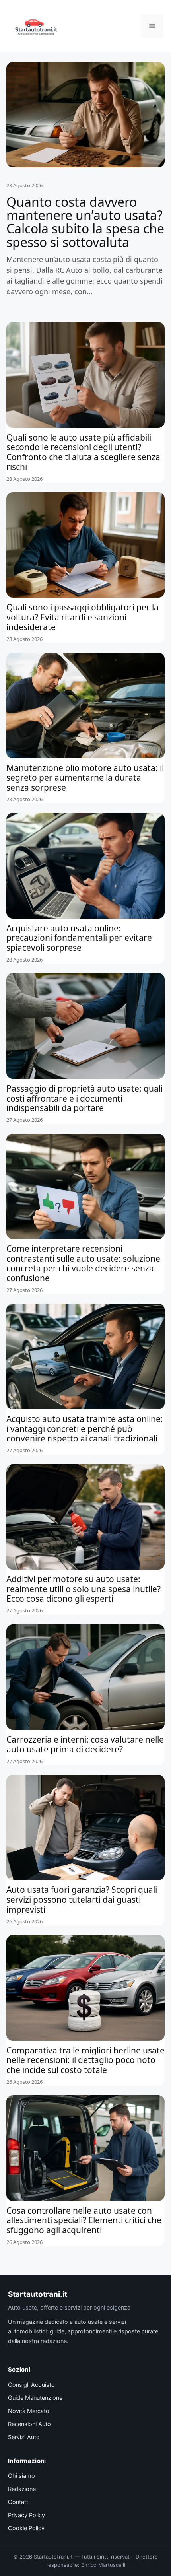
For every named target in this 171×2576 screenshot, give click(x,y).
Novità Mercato (29, 2411)
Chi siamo (21, 2476)
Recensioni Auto (29, 2424)
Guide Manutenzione (35, 2398)
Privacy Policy (26, 2515)
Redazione (22, 2489)
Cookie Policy (26, 2528)
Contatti (19, 2502)
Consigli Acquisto (31, 2385)
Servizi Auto (24, 2437)
